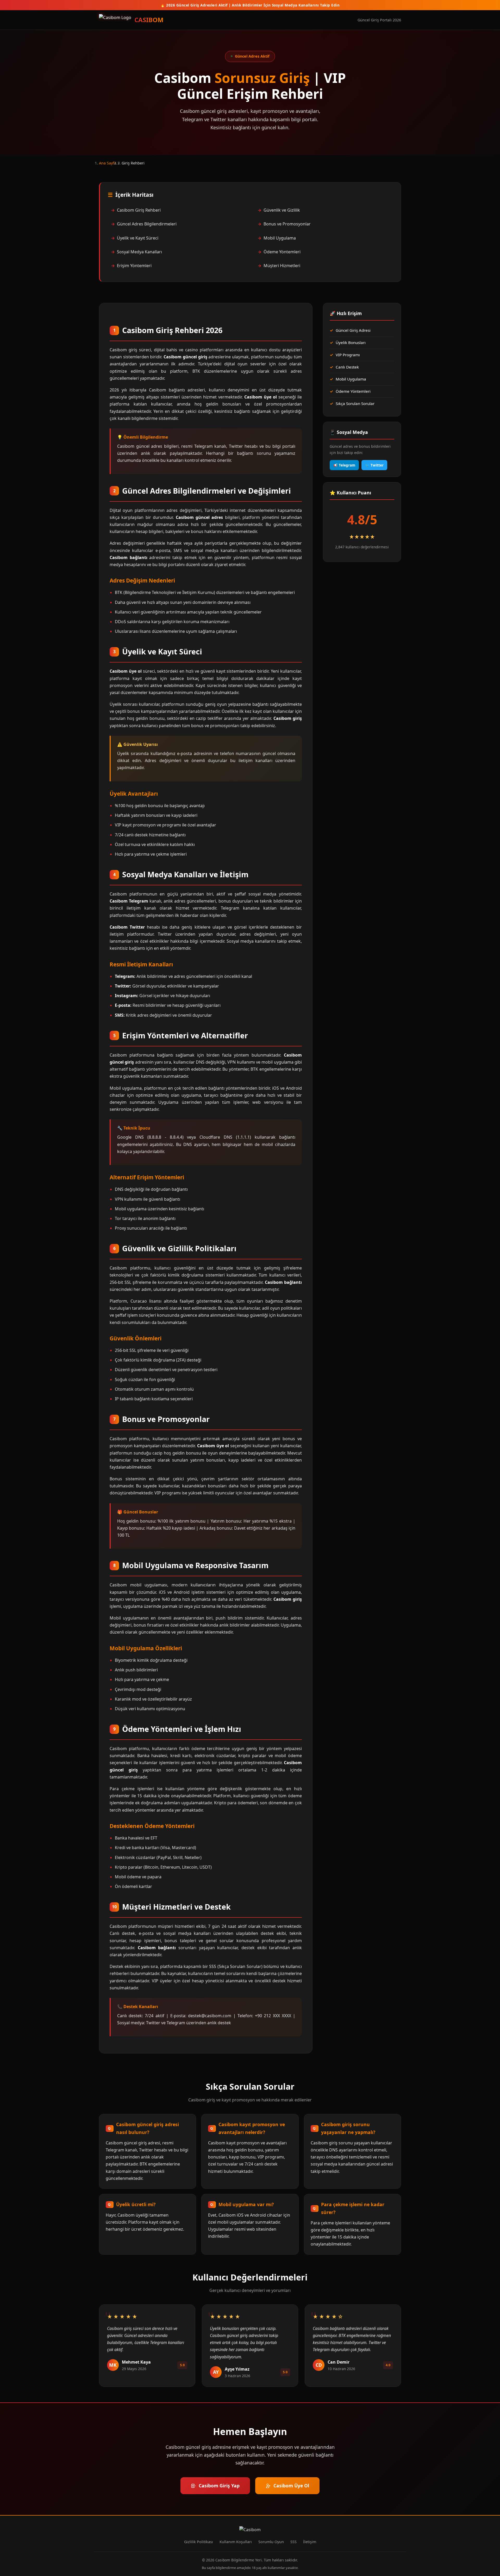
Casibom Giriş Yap (219, 2486)
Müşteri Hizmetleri (282, 266)
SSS (293, 2542)
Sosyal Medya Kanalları (139, 252)
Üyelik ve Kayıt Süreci (138, 238)
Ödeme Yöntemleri (282, 252)
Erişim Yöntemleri (134, 266)
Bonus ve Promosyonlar (287, 224)
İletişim (310, 2542)
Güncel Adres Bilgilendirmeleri (147, 224)
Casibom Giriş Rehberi (139, 210)
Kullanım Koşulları (236, 2542)
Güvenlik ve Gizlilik (282, 210)
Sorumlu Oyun (271, 2542)
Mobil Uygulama (280, 238)
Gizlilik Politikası (199, 2542)
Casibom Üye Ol (291, 2486)
